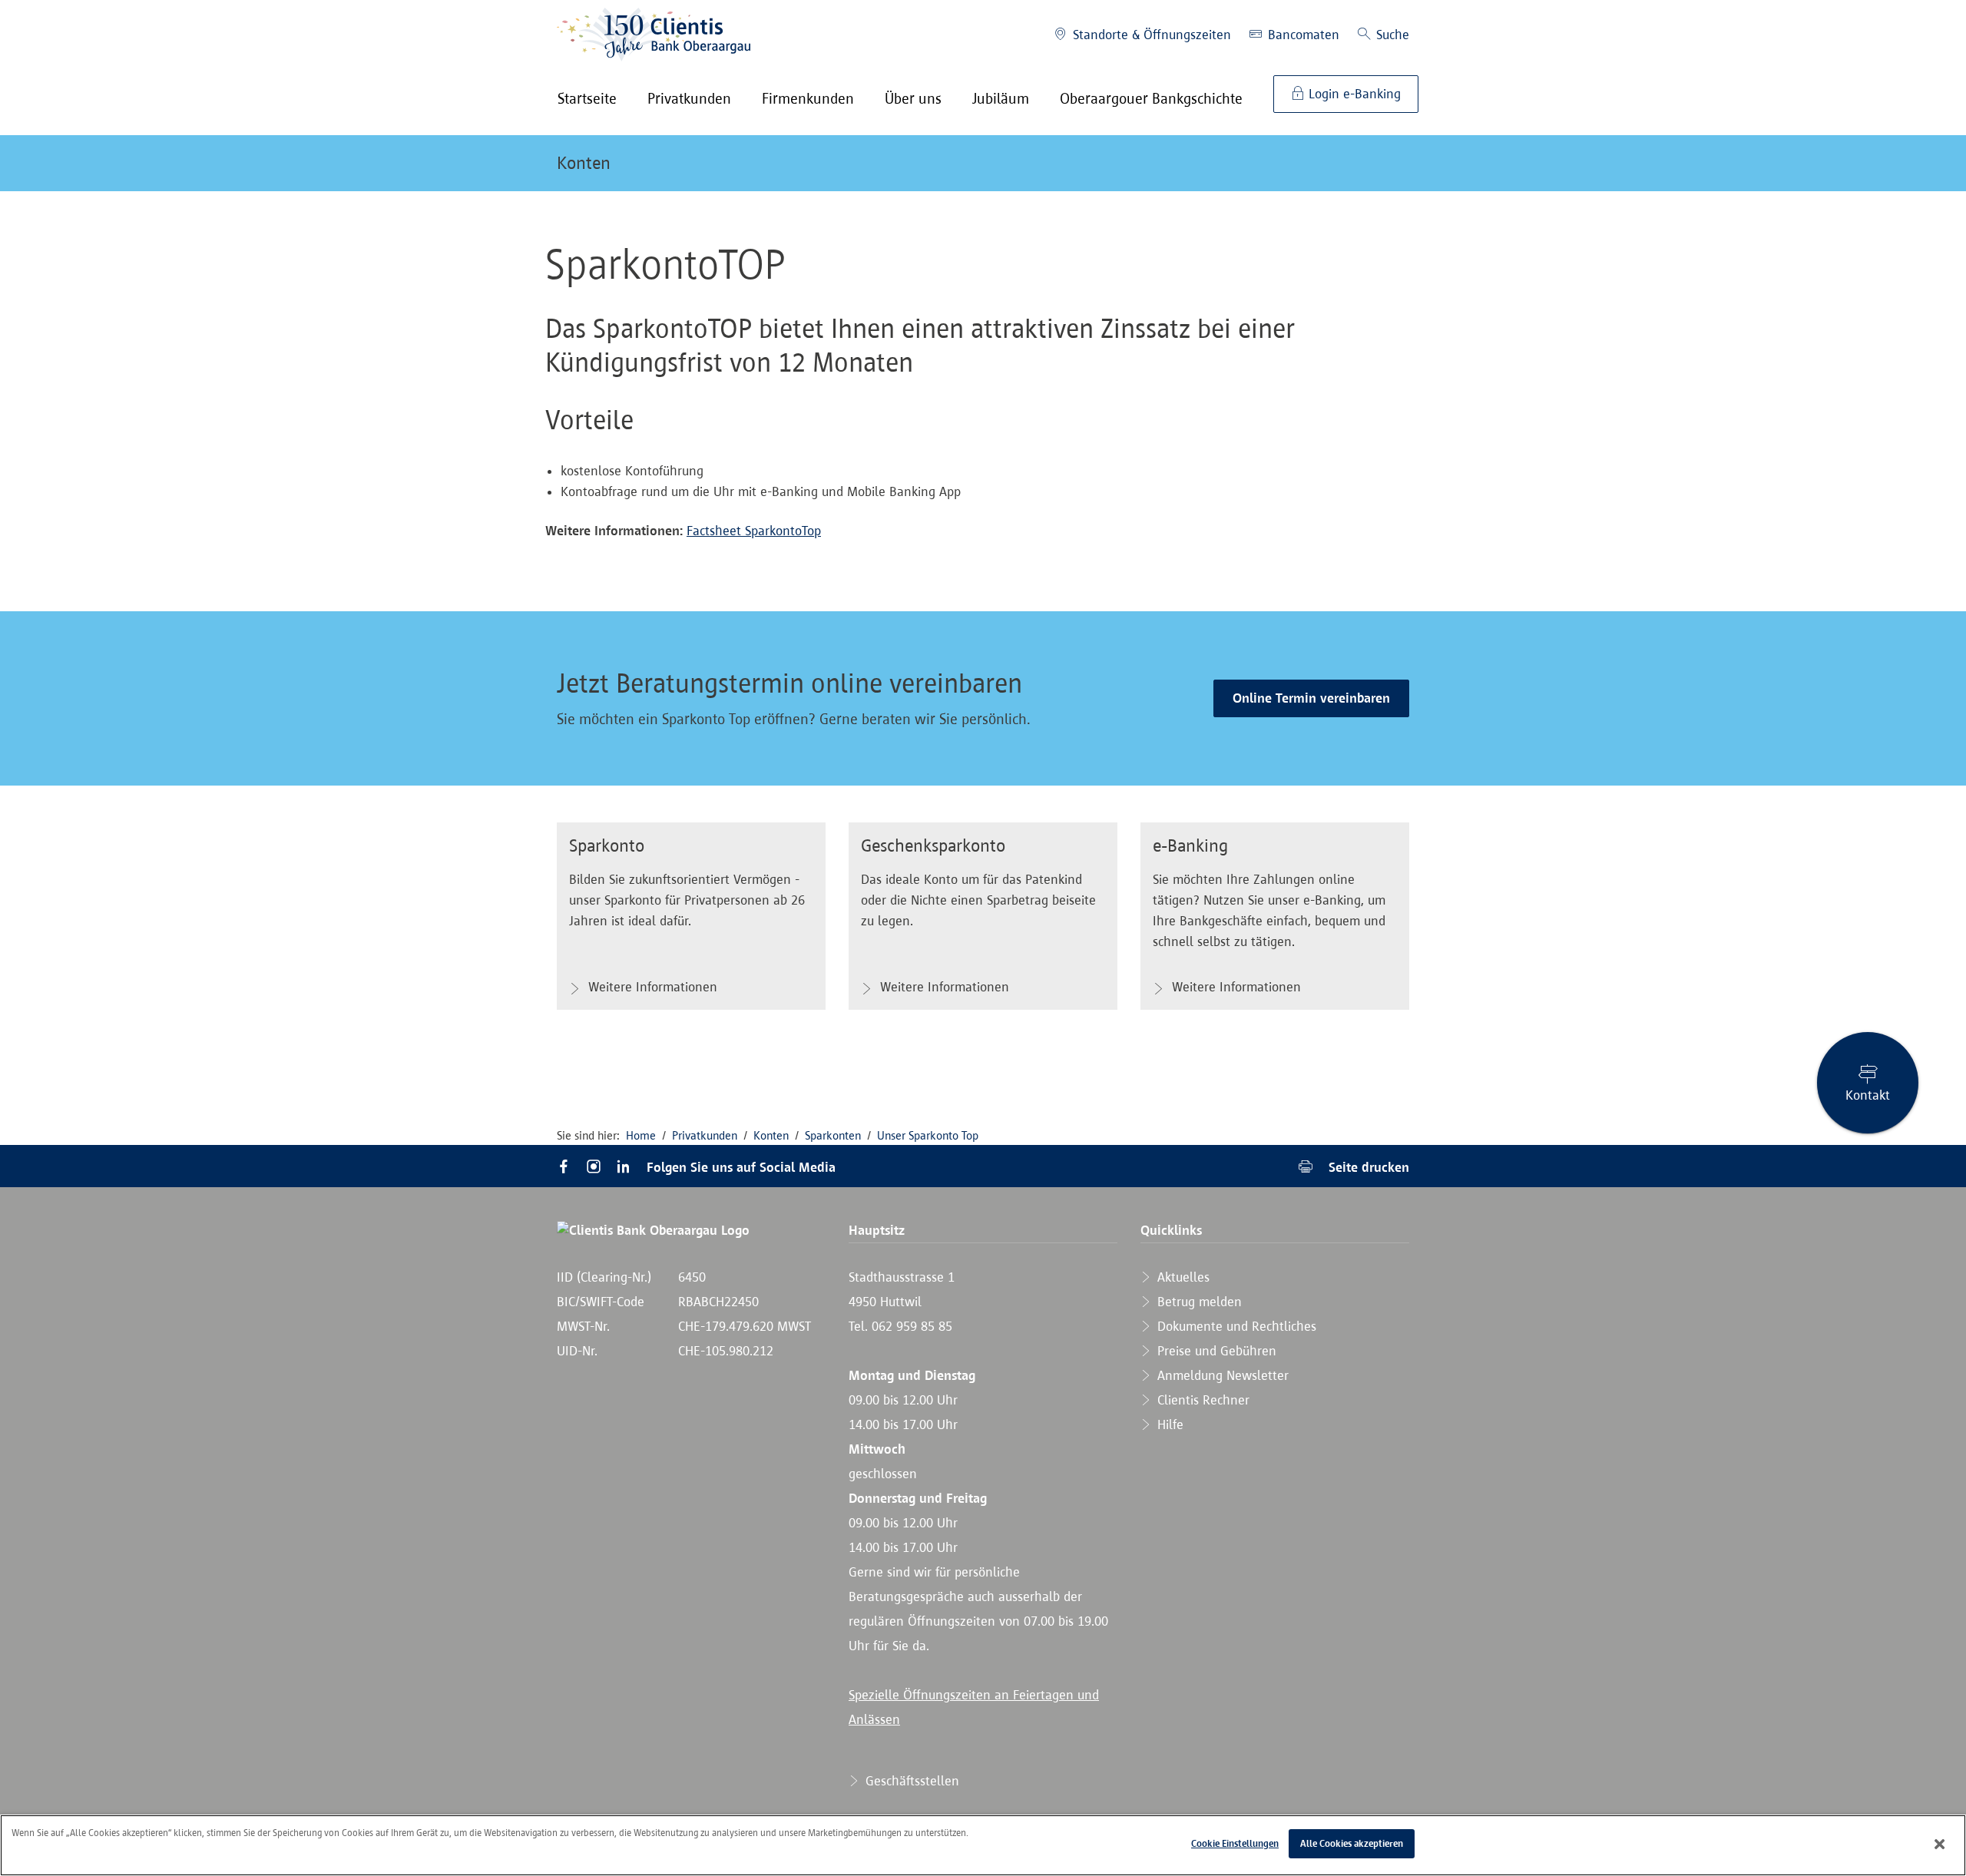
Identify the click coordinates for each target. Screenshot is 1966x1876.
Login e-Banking (1353, 94)
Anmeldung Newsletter (1221, 1375)
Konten (584, 163)
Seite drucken (1367, 1167)
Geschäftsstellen (910, 1781)
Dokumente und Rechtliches (1235, 1326)
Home (641, 1135)
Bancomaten (1302, 35)
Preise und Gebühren (1215, 1351)
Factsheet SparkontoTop (754, 531)
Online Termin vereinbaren (1311, 698)
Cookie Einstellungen (1235, 1843)
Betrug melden (1198, 1302)
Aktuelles (1182, 1277)
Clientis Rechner (1201, 1400)
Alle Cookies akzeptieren (1352, 1843)
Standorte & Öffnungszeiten (1150, 35)
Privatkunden (705, 1135)
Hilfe (1168, 1424)
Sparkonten (833, 1135)
